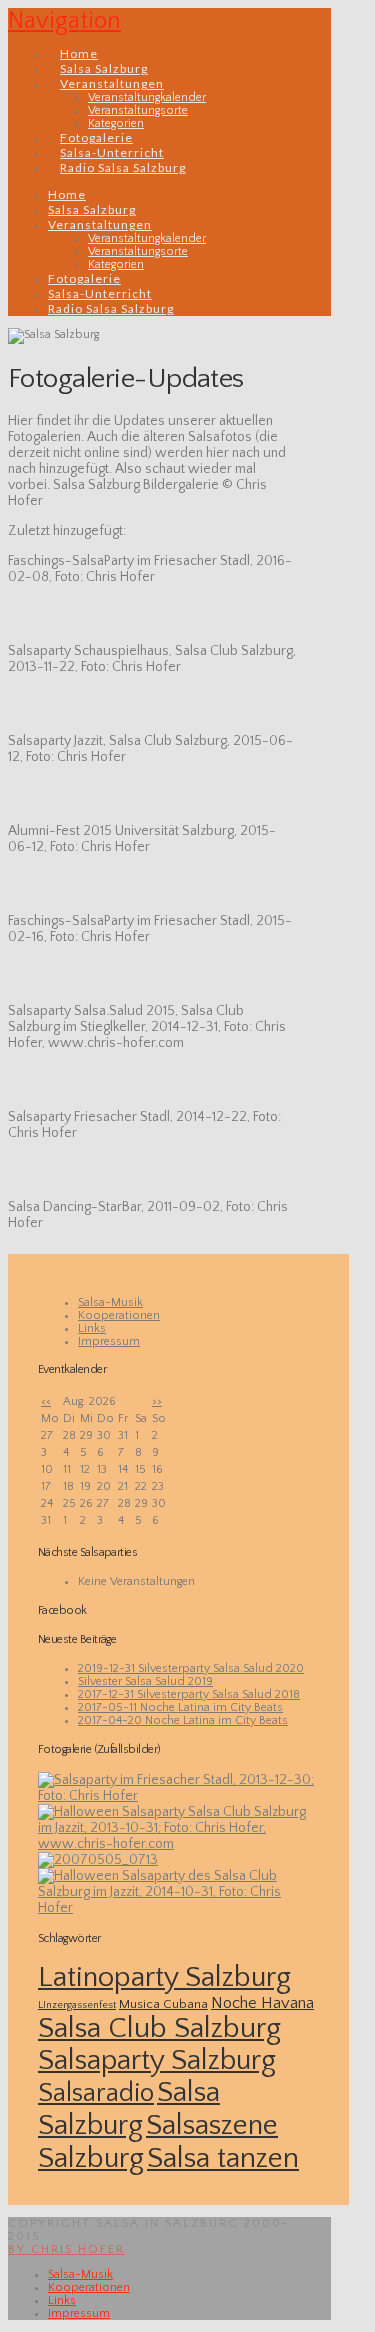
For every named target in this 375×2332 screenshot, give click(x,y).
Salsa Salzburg (129, 2109)
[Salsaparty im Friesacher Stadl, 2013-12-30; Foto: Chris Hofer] (178, 1796)
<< (46, 1401)
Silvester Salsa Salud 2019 (145, 1681)
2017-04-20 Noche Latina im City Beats (183, 1720)
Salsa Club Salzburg (159, 2028)
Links (92, 1328)
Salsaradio (96, 2093)
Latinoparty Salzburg (164, 1977)
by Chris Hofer (66, 2249)
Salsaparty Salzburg (157, 2060)
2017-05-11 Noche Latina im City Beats (180, 1707)
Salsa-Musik (110, 1302)
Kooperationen (119, 1315)
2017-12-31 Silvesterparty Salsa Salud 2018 (189, 1694)
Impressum (109, 1341)
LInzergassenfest (77, 2005)
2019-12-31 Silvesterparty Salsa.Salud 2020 (191, 1668)
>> (157, 1401)
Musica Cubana (163, 2004)
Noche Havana (262, 2003)
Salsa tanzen (223, 2158)
